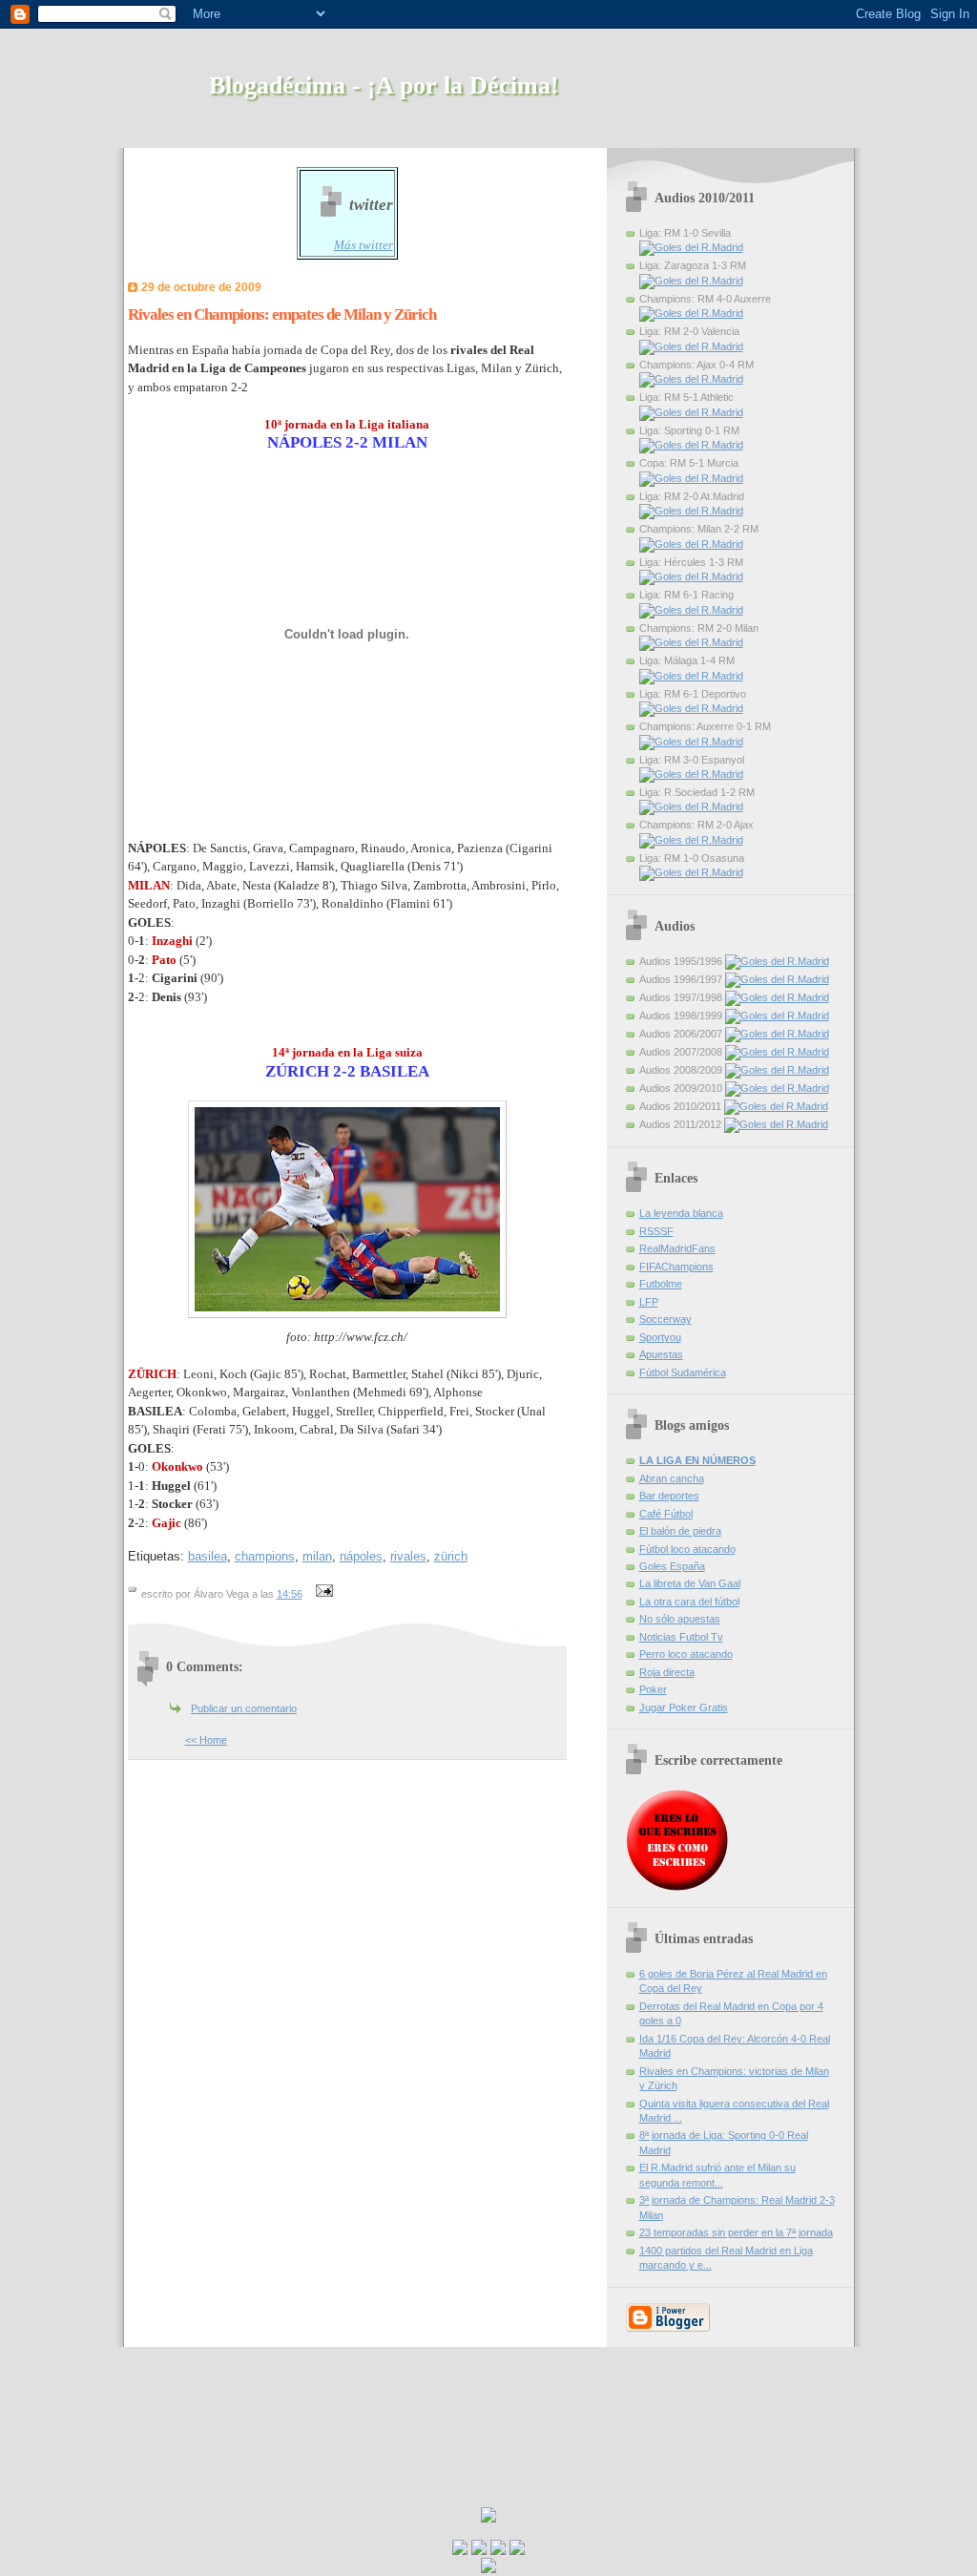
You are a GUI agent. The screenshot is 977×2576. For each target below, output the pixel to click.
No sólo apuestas (680, 1619)
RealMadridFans (677, 1248)
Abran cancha (672, 1478)
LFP (649, 1302)
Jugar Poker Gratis (684, 1707)
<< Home (206, 1740)
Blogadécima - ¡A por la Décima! (384, 85)
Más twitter (364, 245)
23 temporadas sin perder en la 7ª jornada (736, 2232)
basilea (208, 1556)
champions (265, 1556)
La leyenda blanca (681, 1213)
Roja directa (667, 1672)
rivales (408, 1556)
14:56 (290, 1594)
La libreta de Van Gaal (690, 1583)
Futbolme (661, 1284)
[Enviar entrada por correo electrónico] (322, 1594)
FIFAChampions (676, 1267)
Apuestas (661, 1354)
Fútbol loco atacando (687, 1549)
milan (317, 1556)
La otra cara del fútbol (689, 1602)
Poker (653, 1689)
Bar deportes (669, 1496)
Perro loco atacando (686, 1654)
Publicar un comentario (244, 1708)
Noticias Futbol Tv (681, 1637)
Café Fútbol (666, 1514)
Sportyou (660, 1337)
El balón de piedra (680, 1531)
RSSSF (656, 1231)
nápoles (361, 1556)
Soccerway (665, 1319)
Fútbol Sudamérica (683, 1372)
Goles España (672, 1566)
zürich (451, 1556)
